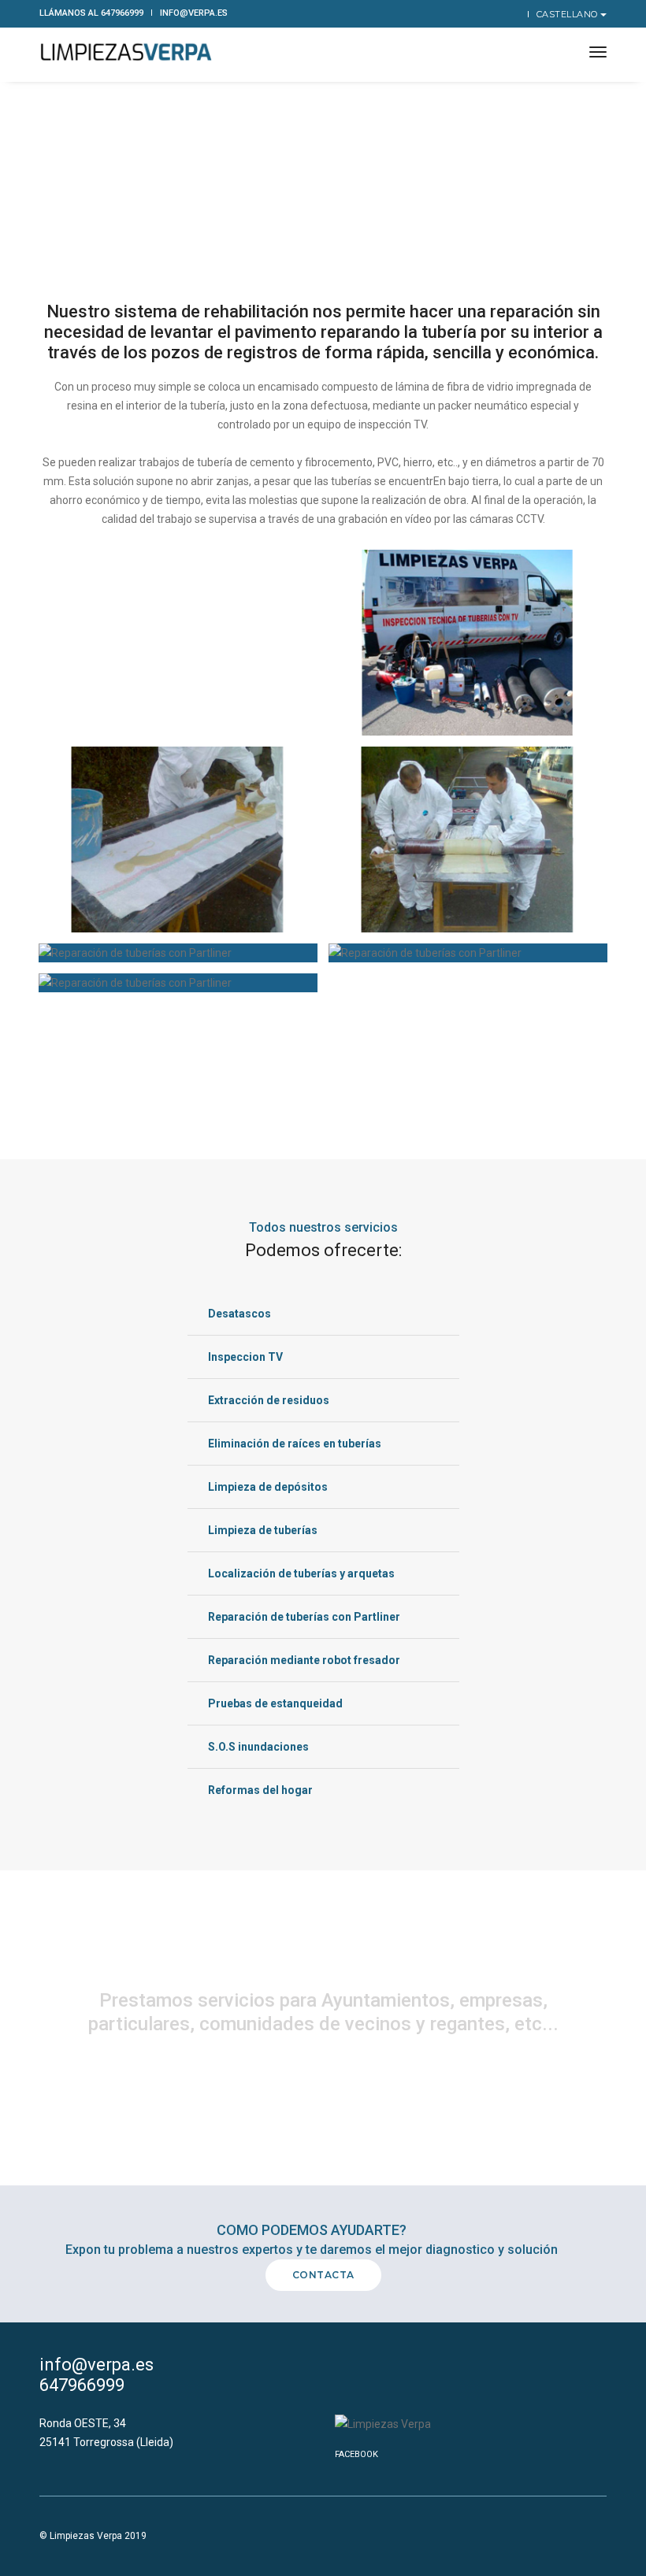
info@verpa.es (194, 13)
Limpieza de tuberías (263, 1530)
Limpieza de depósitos (268, 1487)
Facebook (356, 2454)
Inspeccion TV (245, 1357)
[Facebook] (513, 13)
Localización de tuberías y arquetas (301, 1573)
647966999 (82, 2385)
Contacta (323, 2275)
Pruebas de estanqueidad (275, 1703)
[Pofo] (126, 53)
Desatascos (239, 1314)
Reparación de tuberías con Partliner (304, 1617)
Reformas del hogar (260, 1790)
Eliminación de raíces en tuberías (295, 1444)
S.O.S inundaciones (258, 1747)
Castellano (569, 14)
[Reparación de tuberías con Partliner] (468, 643)
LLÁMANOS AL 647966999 (91, 13)
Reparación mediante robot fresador (304, 1660)
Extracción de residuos (269, 1400)
